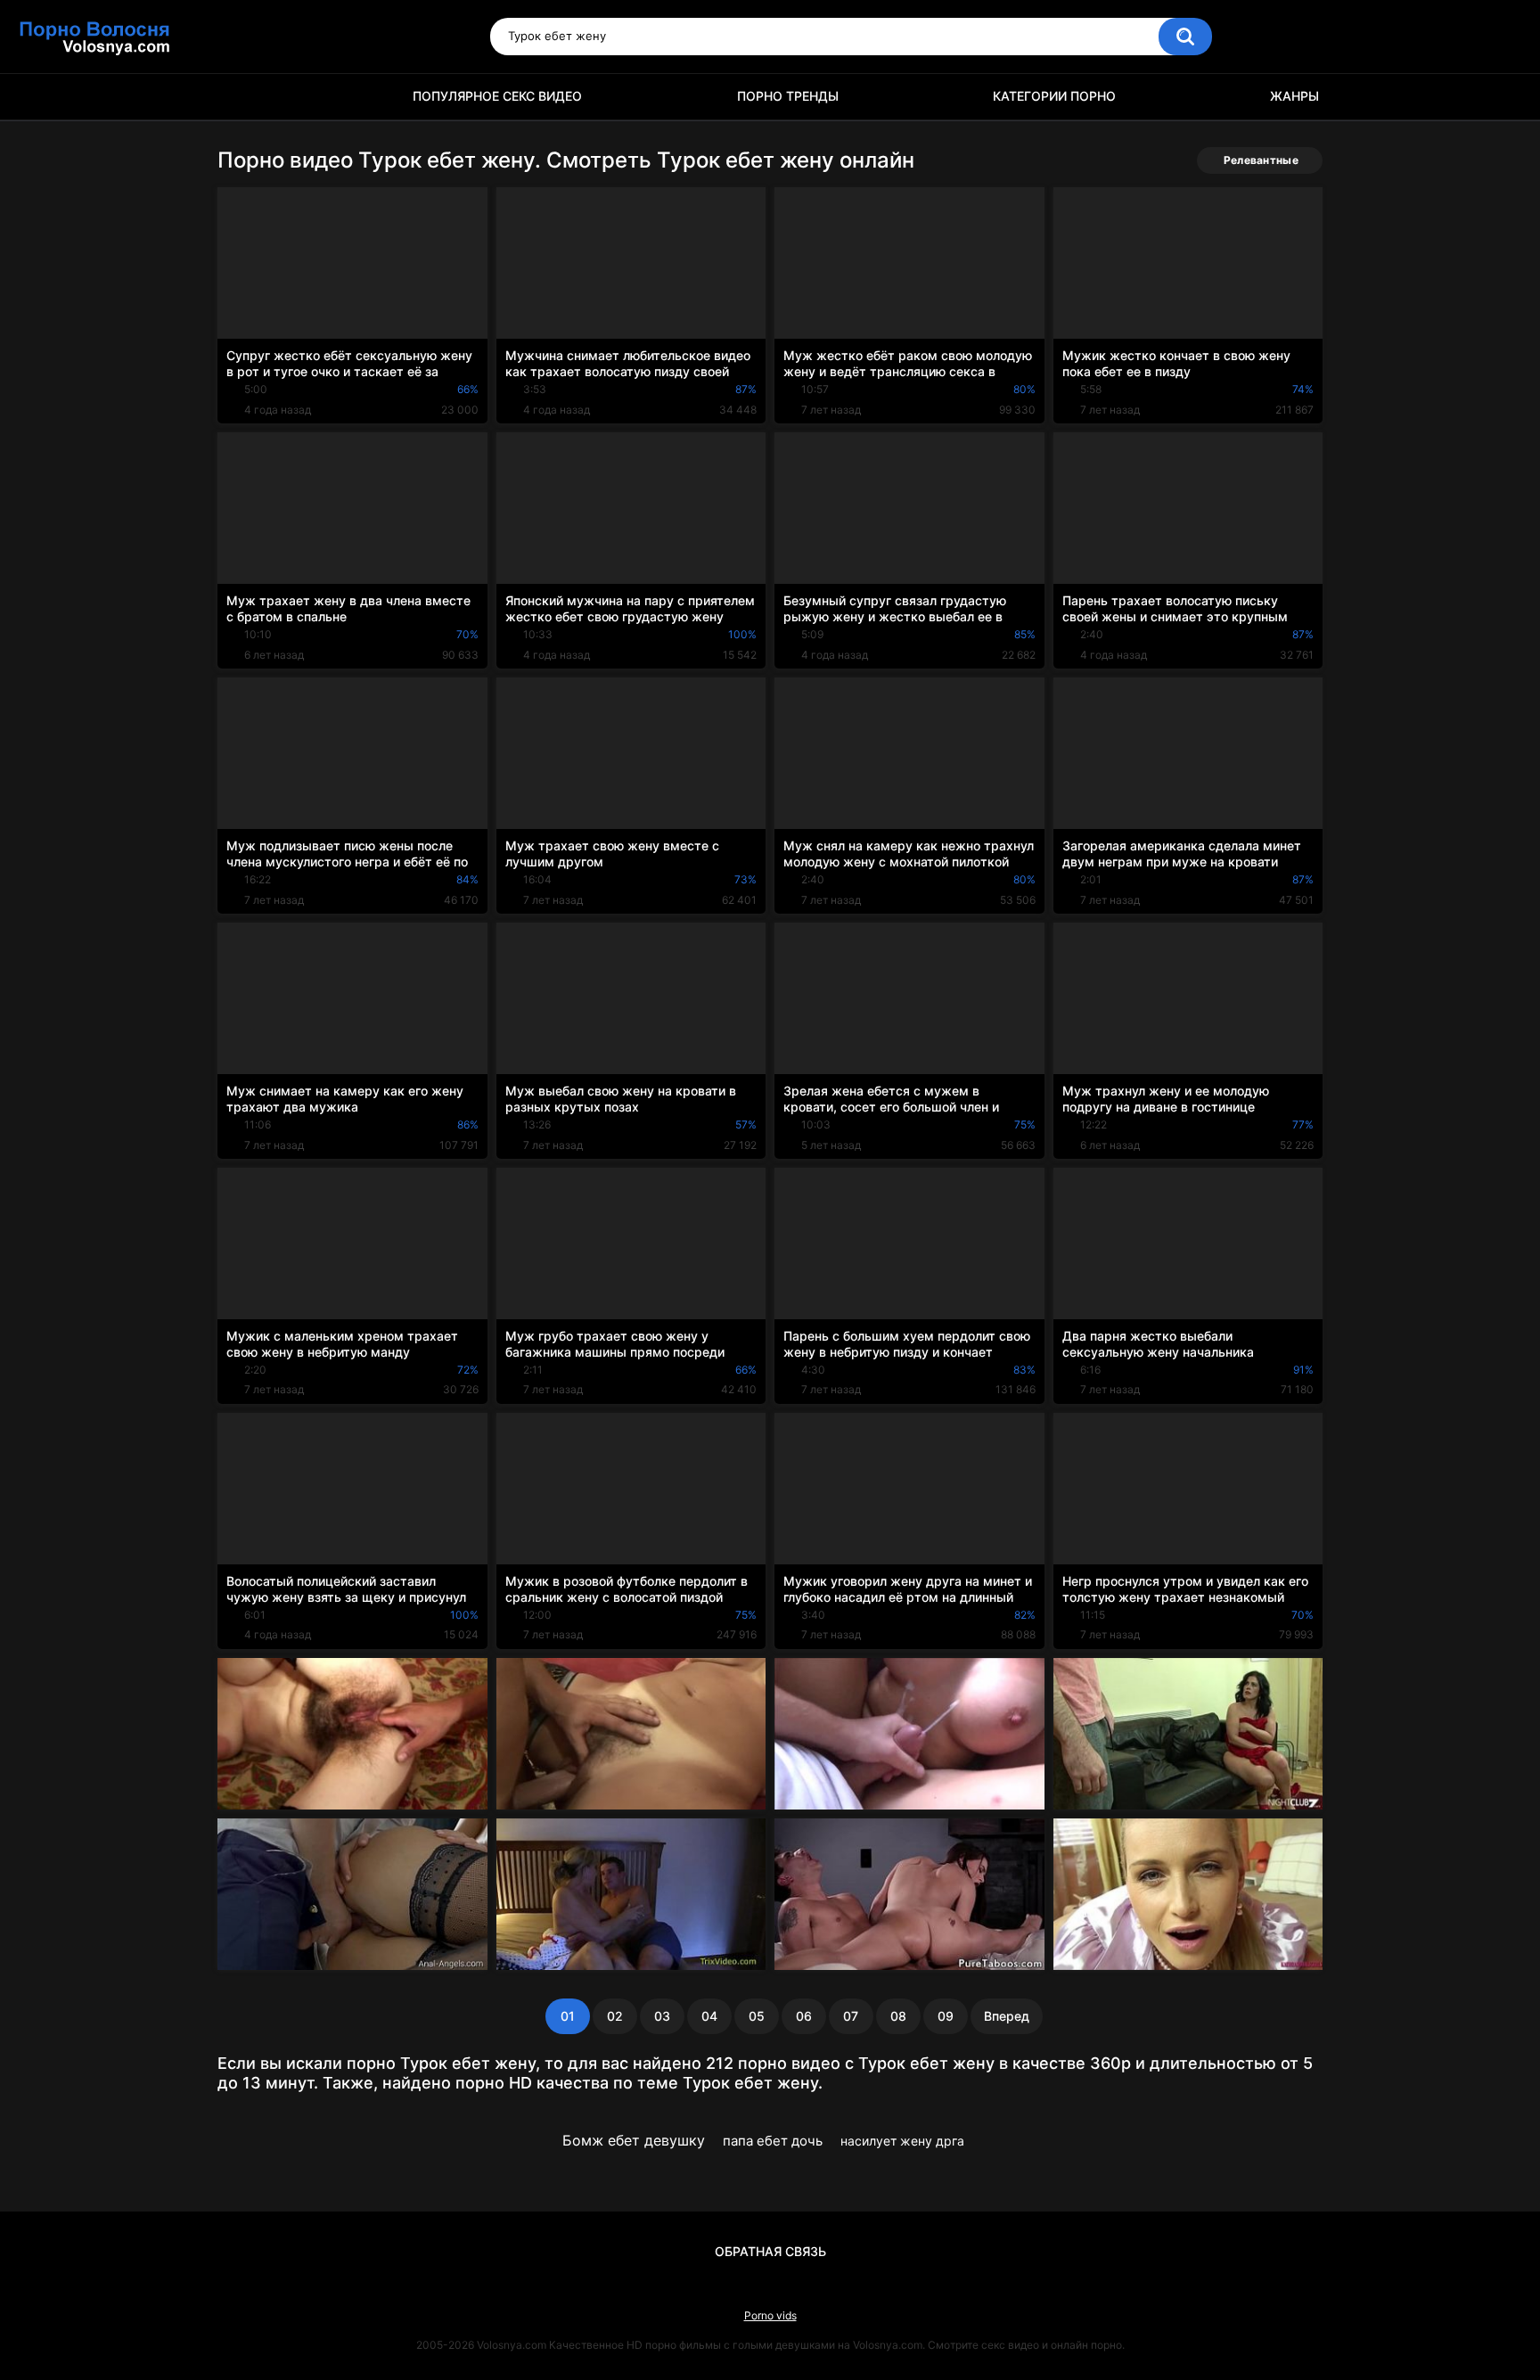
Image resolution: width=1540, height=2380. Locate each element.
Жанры (1294, 96)
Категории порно (1054, 96)
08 (898, 2016)
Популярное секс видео (497, 96)
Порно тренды (788, 96)
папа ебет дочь (773, 2141)
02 (615, 2016)
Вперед (1007, 2016)
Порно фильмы (240, 97)
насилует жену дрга (902, 2141)
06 (804, 2016)
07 (851, 2016)
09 (946, 2016)
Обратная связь (770, 2251)
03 (662, 2016)
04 (709, 2016)
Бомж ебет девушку (634, 2140)
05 (757, 2016)
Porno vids (770, 2315)
